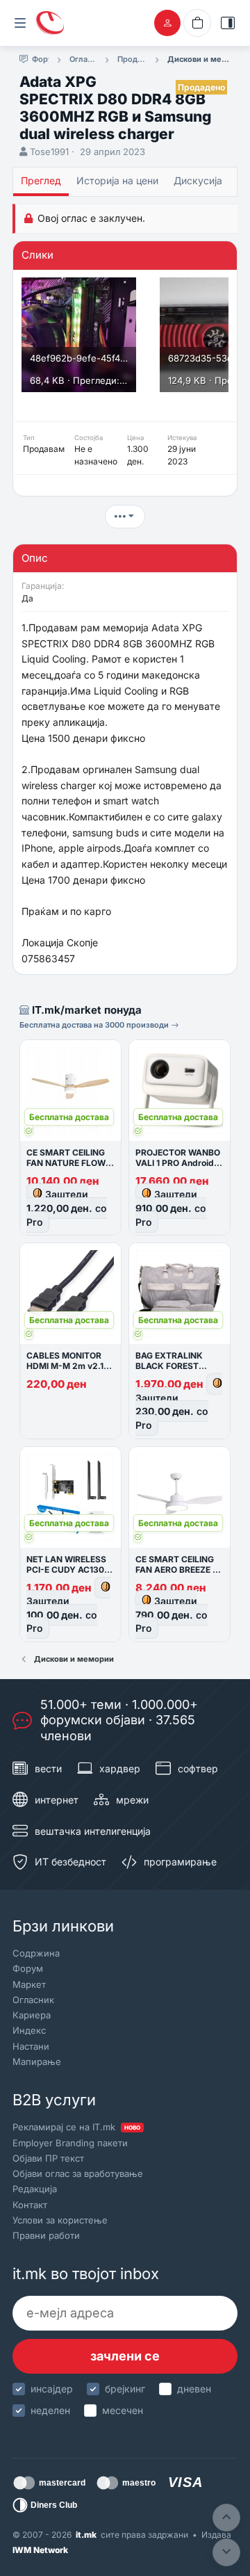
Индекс (29, 2030)
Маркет (29, 1984)
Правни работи (46, 2235)
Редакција (35, 2189)
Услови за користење (60, 2220)
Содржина (36, 1953)
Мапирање (37, 2061)
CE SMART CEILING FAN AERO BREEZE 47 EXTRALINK (179, 1570)
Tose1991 (49, 152)
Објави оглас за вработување (78, 2173)
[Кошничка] (197, 23)
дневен (194, 2389)
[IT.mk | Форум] (50, 23)
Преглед (41, 180)
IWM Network (40, 2550)
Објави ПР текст (48, 2158)
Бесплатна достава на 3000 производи (95, 1025)
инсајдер (52, 2389)
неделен (50, 2410)
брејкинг (125, 2389)
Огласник (33, 2000)
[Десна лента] (228, 23)
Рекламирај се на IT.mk (76, 2127)
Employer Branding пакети (70, 2143)
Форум (28, 1968)
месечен (123, 2410)
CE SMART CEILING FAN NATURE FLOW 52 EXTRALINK (66, 1163)
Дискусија (198, 180)
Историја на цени (117, 180)
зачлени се (125, 2356)
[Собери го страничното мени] (20, 23)
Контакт (30, 2205)
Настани (31, 2046)
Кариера (32, 2015)
